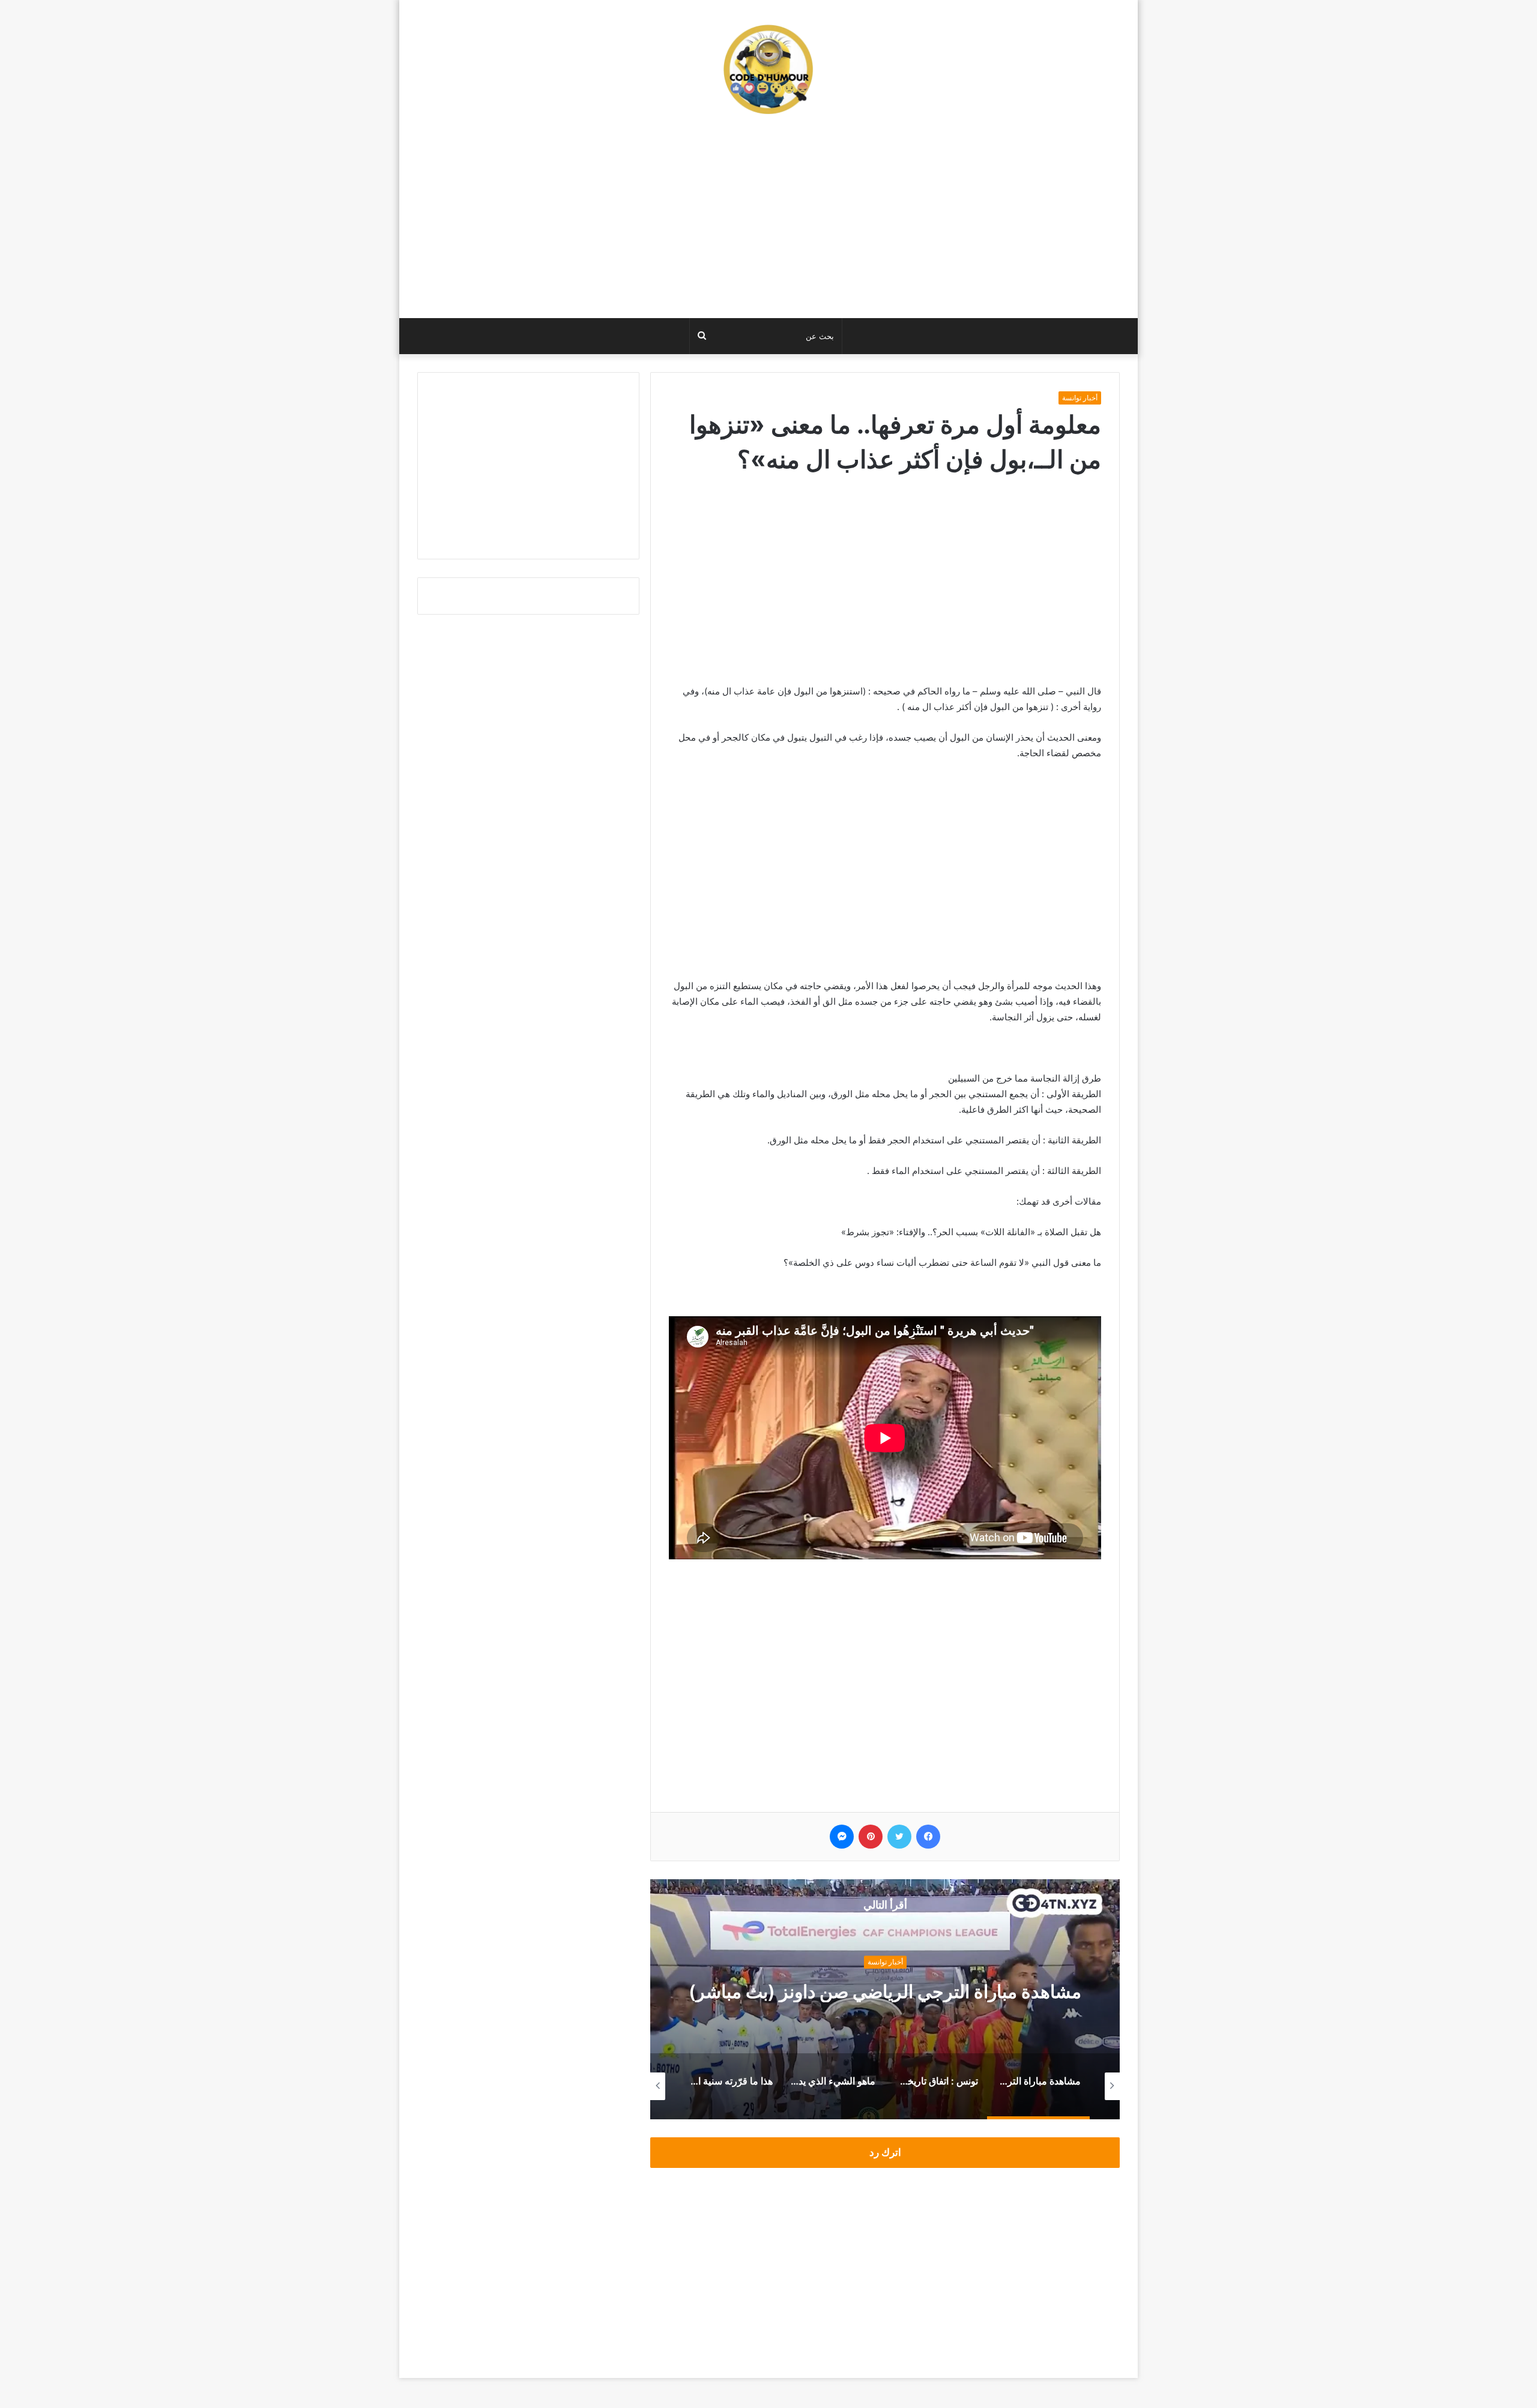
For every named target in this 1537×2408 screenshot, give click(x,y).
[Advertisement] (768, 222)
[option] (885, 1999)
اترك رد (885, 2152)
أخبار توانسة (1080, 398)
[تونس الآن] (768, 69)
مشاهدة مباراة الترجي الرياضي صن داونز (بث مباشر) (885, 1992)
